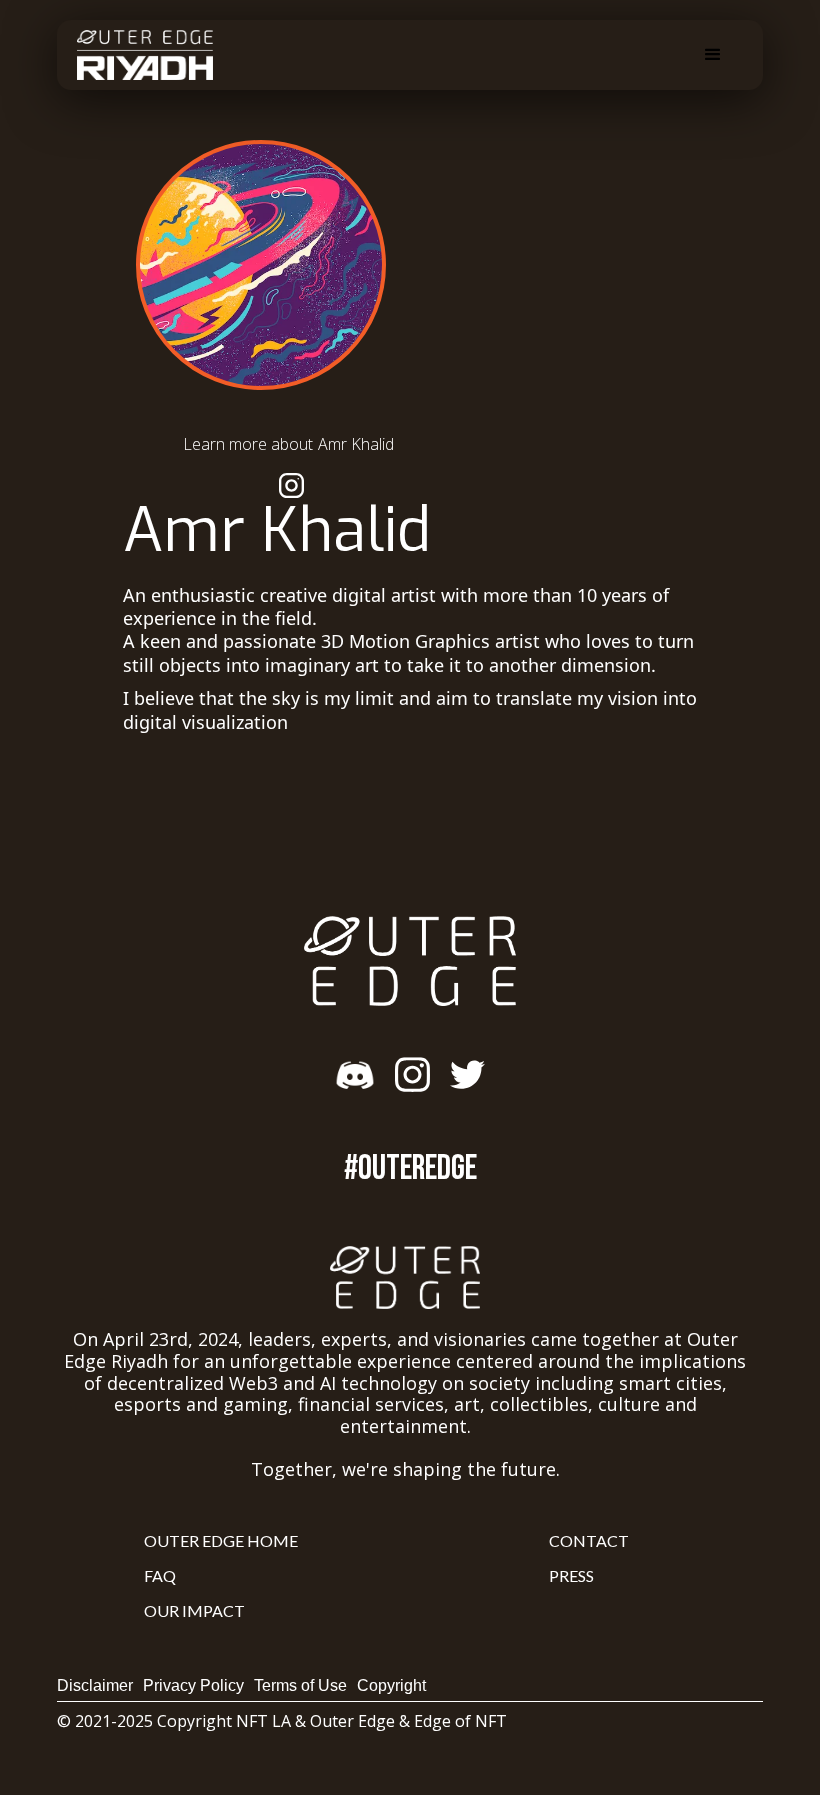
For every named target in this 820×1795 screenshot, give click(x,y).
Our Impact (194, 1610)
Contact (589, 1540)
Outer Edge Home (221, 1540)
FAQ (160, 1575)
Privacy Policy (193, 1685)
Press (571, 1575)
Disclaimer (95, 1685)
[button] (713, 55)
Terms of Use (300, 1685)
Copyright (391, 1685)
